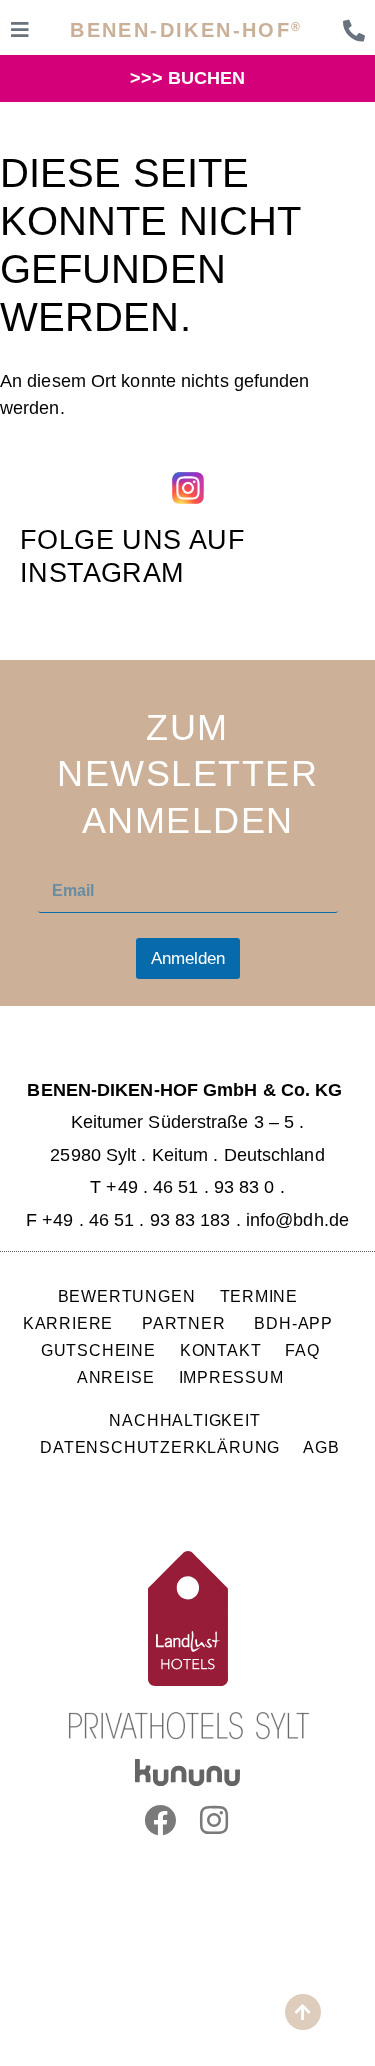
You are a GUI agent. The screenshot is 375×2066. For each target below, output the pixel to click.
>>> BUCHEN (188, 78)
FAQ (303, 1350)
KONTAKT (221, 1350)
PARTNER (186, 1323)
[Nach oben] (303, 2012)
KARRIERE (70, 1323)
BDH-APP (293, 1323)
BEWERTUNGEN (127, 1296)
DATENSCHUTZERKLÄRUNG (160, 1447)
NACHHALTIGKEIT (184, 1420)
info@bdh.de (297, 1220)
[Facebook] (160, 1820)
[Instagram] (215, 1820)
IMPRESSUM (231, 1377)
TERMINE (259, 1296)
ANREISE (116, 1377)
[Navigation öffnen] (20, 30)
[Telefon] (354, 31)
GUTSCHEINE (98, 1350)
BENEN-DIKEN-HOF (186, 30)
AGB (321, 1447)
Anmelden (188, 958)
